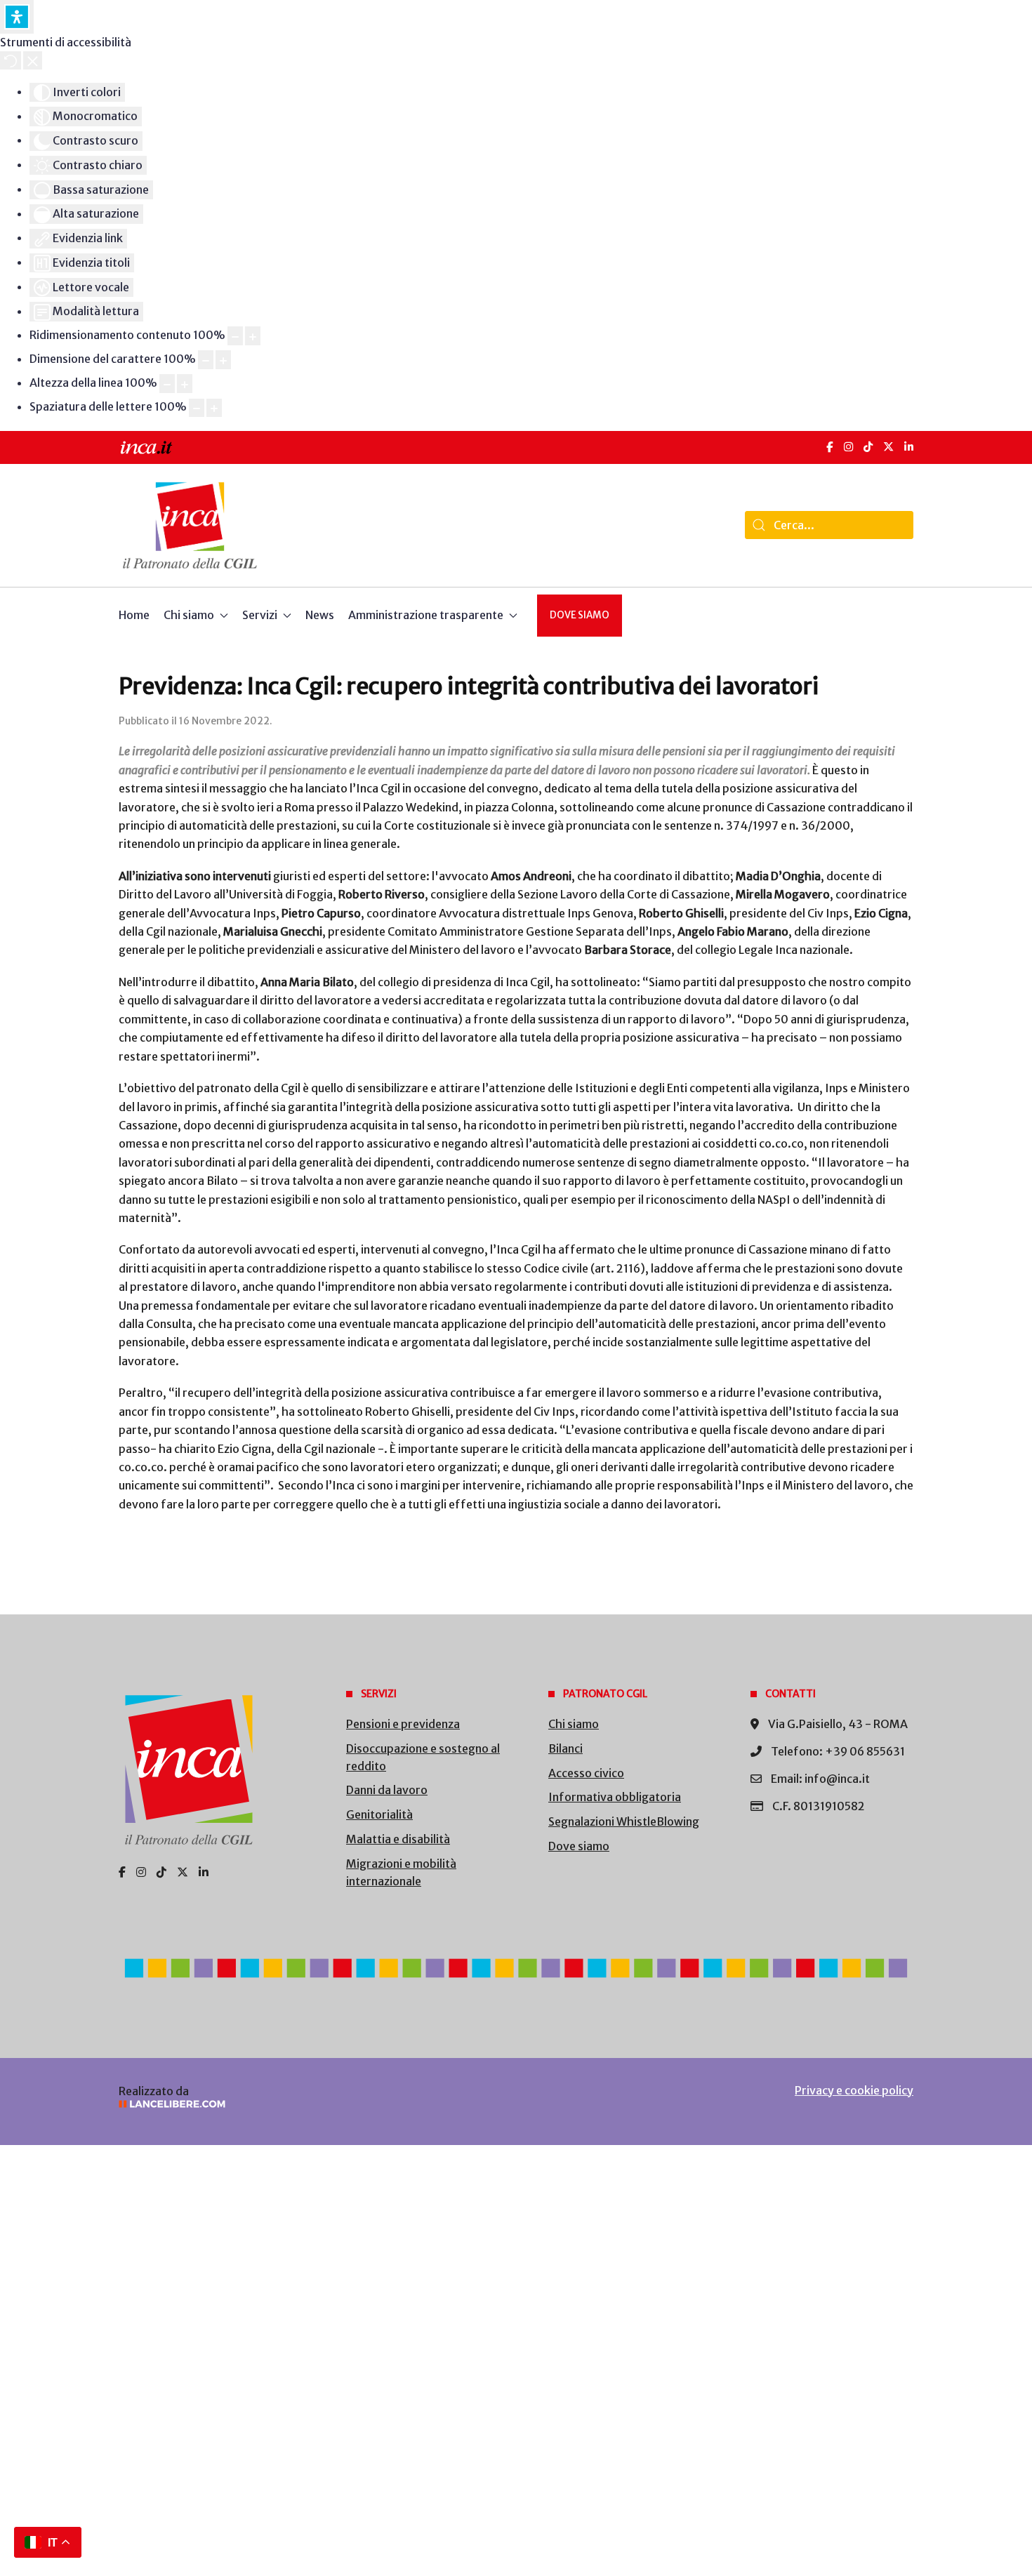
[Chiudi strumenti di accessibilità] (33, 60)
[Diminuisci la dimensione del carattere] (206, 360)
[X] (888, 447)
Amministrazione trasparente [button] (426, 615)
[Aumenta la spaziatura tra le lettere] (214, 408)
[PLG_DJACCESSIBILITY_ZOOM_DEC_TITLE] (235, 336)
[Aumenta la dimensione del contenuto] (253, 336)
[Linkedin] (204, 1872)
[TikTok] (868, 447)
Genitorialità (379, 1814)
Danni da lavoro (387, 1790)
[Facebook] (830, 447)
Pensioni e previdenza (403, 1724)
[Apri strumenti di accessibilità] (17, 17)
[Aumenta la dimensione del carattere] (223, 360)
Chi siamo (574, 1724)
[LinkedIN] (909, 447)
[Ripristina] (11, 60)
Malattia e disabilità (398, 1839)
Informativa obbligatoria (615, 1797)
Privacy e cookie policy (854, 2090)
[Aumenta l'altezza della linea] (185, 384)
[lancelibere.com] (305, 2104)
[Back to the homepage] (190, 525)
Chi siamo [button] (189, 615)
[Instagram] (848, 447)
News (320, 615)
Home (134, 615)
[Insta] (141, 1872)
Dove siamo (580, 615)
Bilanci (565, 1748)
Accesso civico (586, 1773)
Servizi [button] (260, 615)
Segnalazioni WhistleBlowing (624, 1821)
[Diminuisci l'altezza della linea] (167, 384)
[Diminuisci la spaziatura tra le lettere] (197, 408)
